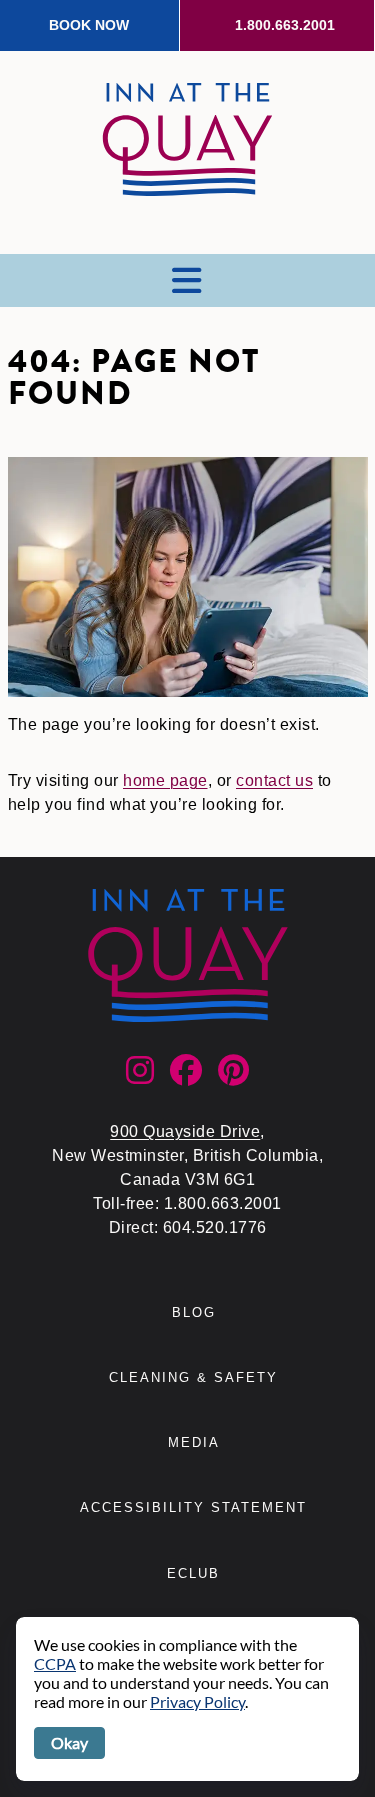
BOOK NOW (89, 25)
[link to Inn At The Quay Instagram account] (140, 1076)
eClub (193, 1573)
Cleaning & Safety (193, 1377)
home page (165, 780)
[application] (187, 1699)
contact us (274, 780)
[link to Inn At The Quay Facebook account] (186, 1076)
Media (194, 1442)
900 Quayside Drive (185, 1131)
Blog (194, 1312)
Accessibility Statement (193, 1507)
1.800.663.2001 (285, 25)
